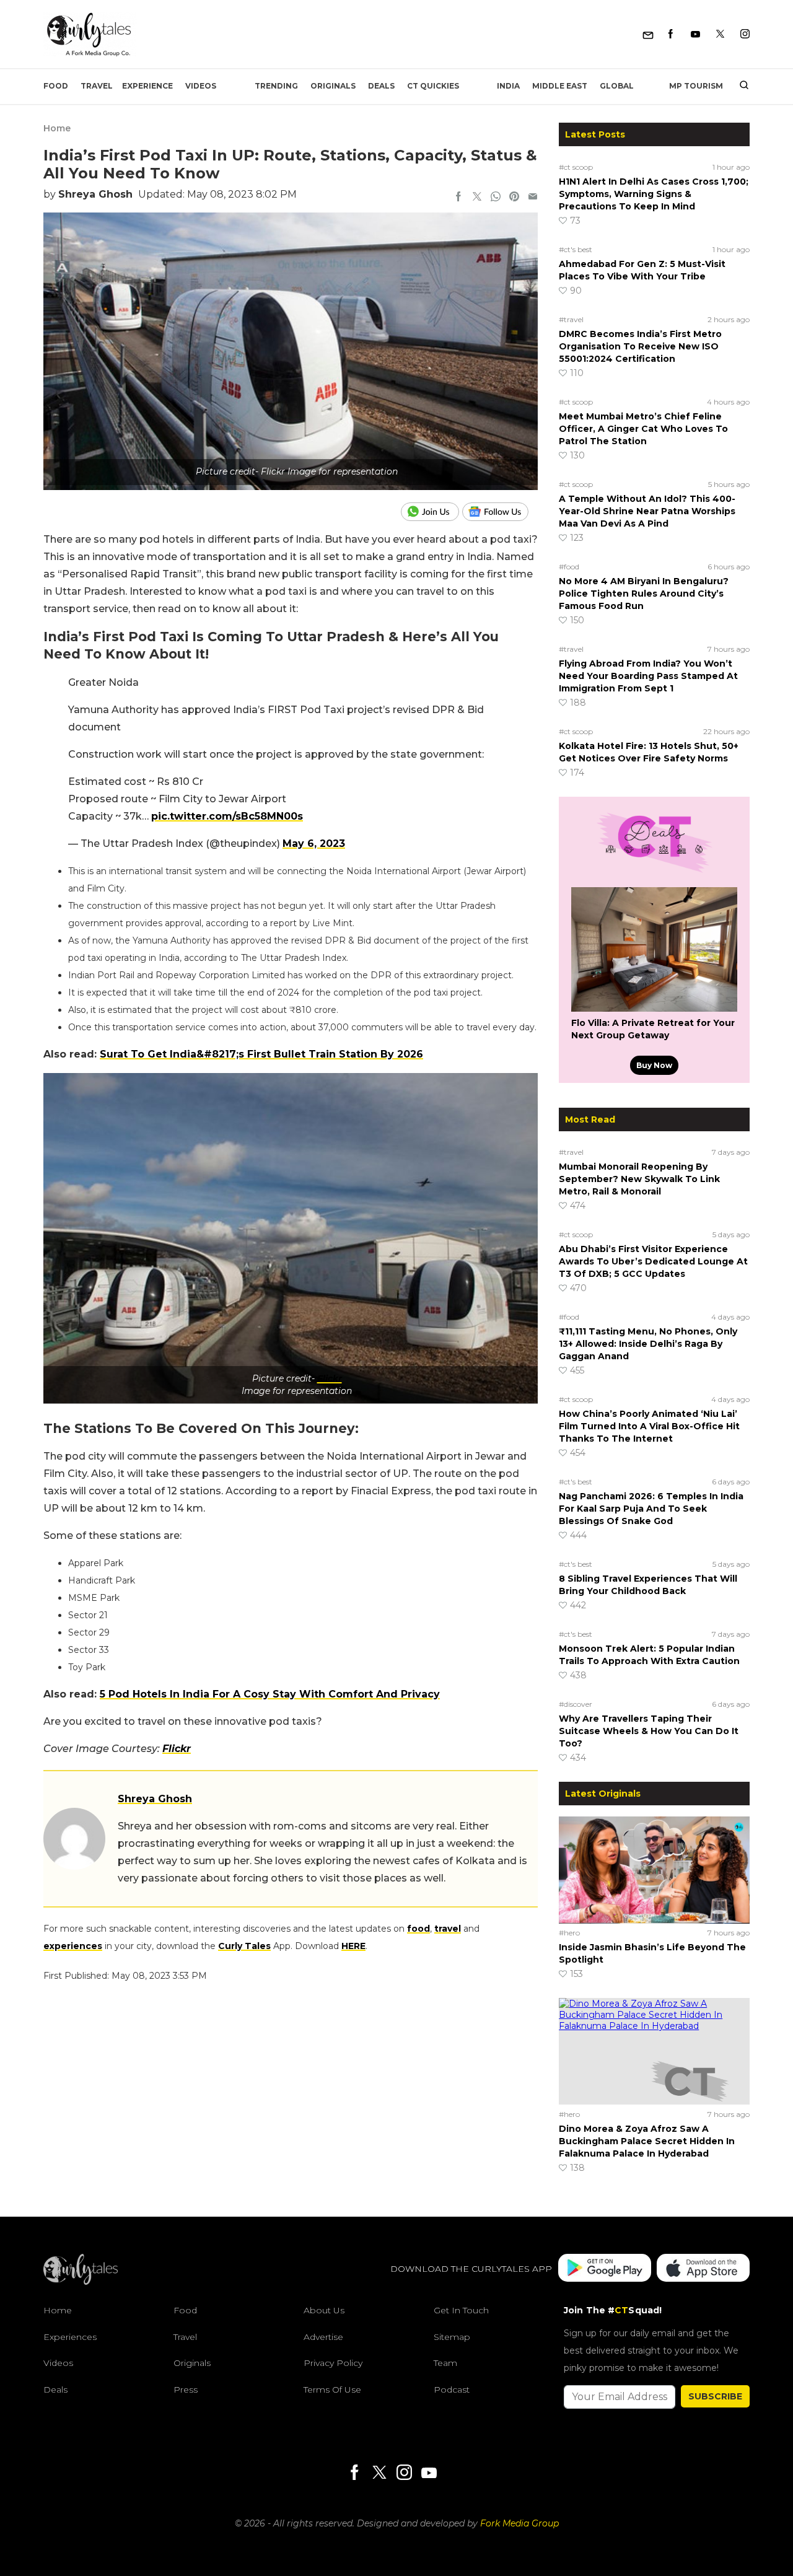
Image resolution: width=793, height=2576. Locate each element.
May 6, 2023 (314, 843)
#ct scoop (576, 167)
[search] (739, 86)
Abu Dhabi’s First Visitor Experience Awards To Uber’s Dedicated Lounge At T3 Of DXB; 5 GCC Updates (653, 1261)
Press (186, 2390)
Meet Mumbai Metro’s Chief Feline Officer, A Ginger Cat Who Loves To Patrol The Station (643, 429)
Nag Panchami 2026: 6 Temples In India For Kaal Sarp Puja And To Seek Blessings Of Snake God (651, 1509)
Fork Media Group (519, 2523)
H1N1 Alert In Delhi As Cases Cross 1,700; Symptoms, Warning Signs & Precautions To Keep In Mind (654, 194)
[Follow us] (500, 512)
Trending (276, 86)
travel (448, 1929)
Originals (333, 86)
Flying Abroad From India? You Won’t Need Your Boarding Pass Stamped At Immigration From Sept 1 (648, 676)
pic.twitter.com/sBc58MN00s (227, 816)
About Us (324, 2310)
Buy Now (654, 1065)
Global (617, 86)
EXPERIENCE (147, 86)
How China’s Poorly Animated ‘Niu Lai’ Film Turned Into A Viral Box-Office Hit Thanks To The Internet (649, 1426)
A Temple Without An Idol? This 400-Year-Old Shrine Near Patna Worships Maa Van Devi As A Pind (647, 511)
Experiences (70, 2337)
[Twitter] (720, 34)
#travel (571, 319)
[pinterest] (514, 198)
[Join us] (432, 512)
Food (56, 86)
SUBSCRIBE (715, 2396)
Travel (97, 86)
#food (569, 567)
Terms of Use (332, 2390)
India (508, 86)
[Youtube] (695, 34)
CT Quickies (433, 86)
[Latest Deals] (654, 872)
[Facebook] (671, 34)
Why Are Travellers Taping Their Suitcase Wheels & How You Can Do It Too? (649, 1731)
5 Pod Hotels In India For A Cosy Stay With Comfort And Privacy (270, 1694)
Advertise (323, 2337)
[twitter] (477, 198)
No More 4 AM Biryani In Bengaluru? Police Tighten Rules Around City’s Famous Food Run (644, 594)
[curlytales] (81, 2282)
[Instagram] (745, 34)
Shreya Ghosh (95, 194)
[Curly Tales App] (605, 2269)
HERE (353, 1946)
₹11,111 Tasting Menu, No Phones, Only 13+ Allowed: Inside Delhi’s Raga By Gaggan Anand (648, 1344)
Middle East (560, 86)
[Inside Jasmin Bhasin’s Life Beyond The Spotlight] (654, 1870)
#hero (569, 1933)
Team (445, 2363)
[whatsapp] (496, 198)
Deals (381, 86)
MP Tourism (696, 86)
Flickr (330, 1378)
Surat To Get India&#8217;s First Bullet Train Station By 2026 (261, 1054)
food (418, 1929)
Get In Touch (461, 2310)
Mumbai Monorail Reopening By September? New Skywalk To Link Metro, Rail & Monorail (639, 1179)
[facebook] (458, 198)
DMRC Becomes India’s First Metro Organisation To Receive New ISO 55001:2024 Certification (640, 346)
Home (57, 128)
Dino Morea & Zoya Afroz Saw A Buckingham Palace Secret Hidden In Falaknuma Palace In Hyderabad (647, 2141)
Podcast (452, 2390)
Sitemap (452, 2337)
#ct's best (576, 249)
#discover (576, 1704)
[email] (533, 198)
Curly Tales (244, 1946)
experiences (73, 1946)
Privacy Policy (333, 2363)
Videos (201, 86)
